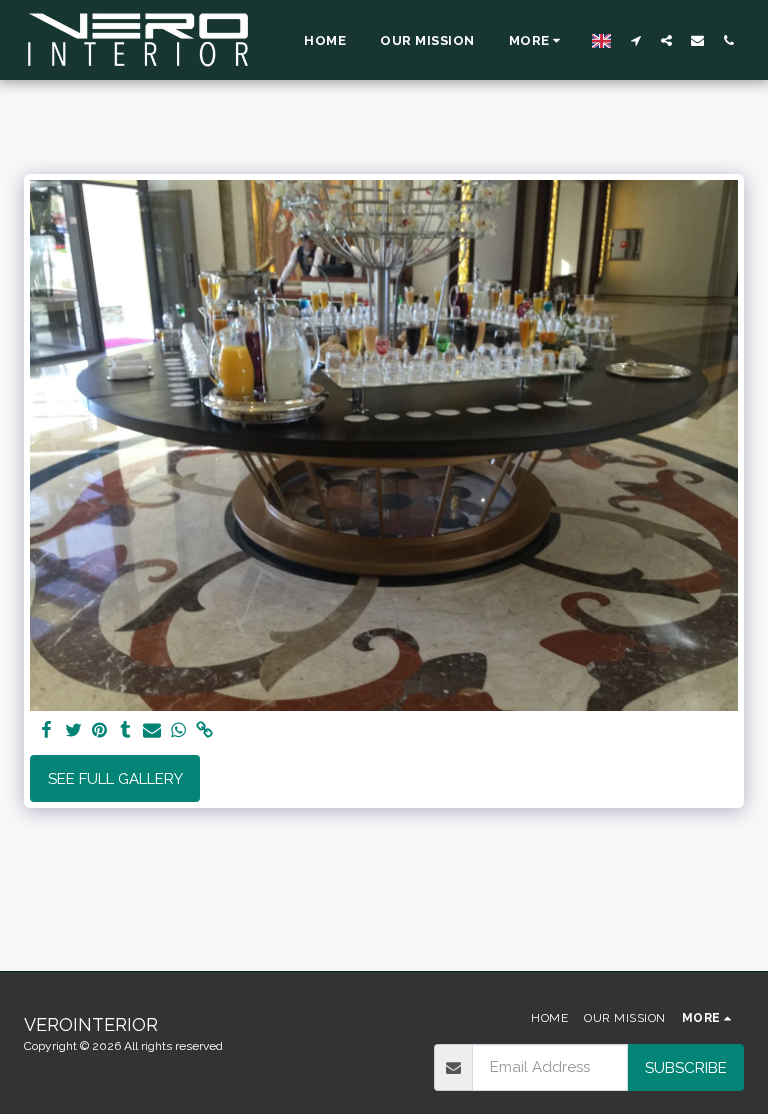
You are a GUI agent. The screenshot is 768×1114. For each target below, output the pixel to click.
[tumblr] (125, 731)
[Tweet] (73, 731)
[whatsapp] (178, 731)
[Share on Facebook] (47, 731)
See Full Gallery (115, 779)
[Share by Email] (152, 731)
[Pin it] (99, 731)
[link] (204, 731)
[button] (635, 40)
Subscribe (686, 1068)
